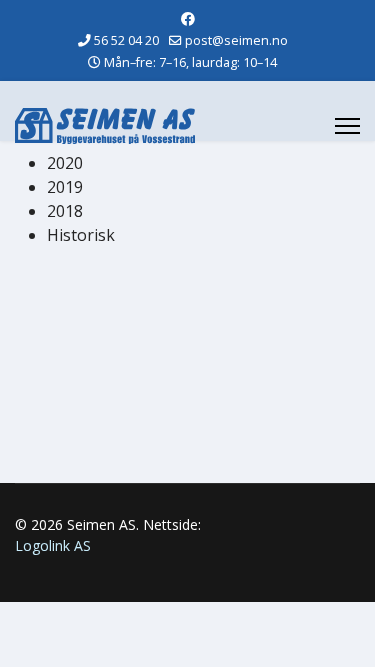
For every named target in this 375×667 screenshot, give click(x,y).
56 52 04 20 (126, 40)
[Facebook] (188, 18)
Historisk (81, 235)
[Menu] (347, 126)
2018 (65, 211)
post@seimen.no (236, 40)
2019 (65, 187)
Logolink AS (53, 545)
